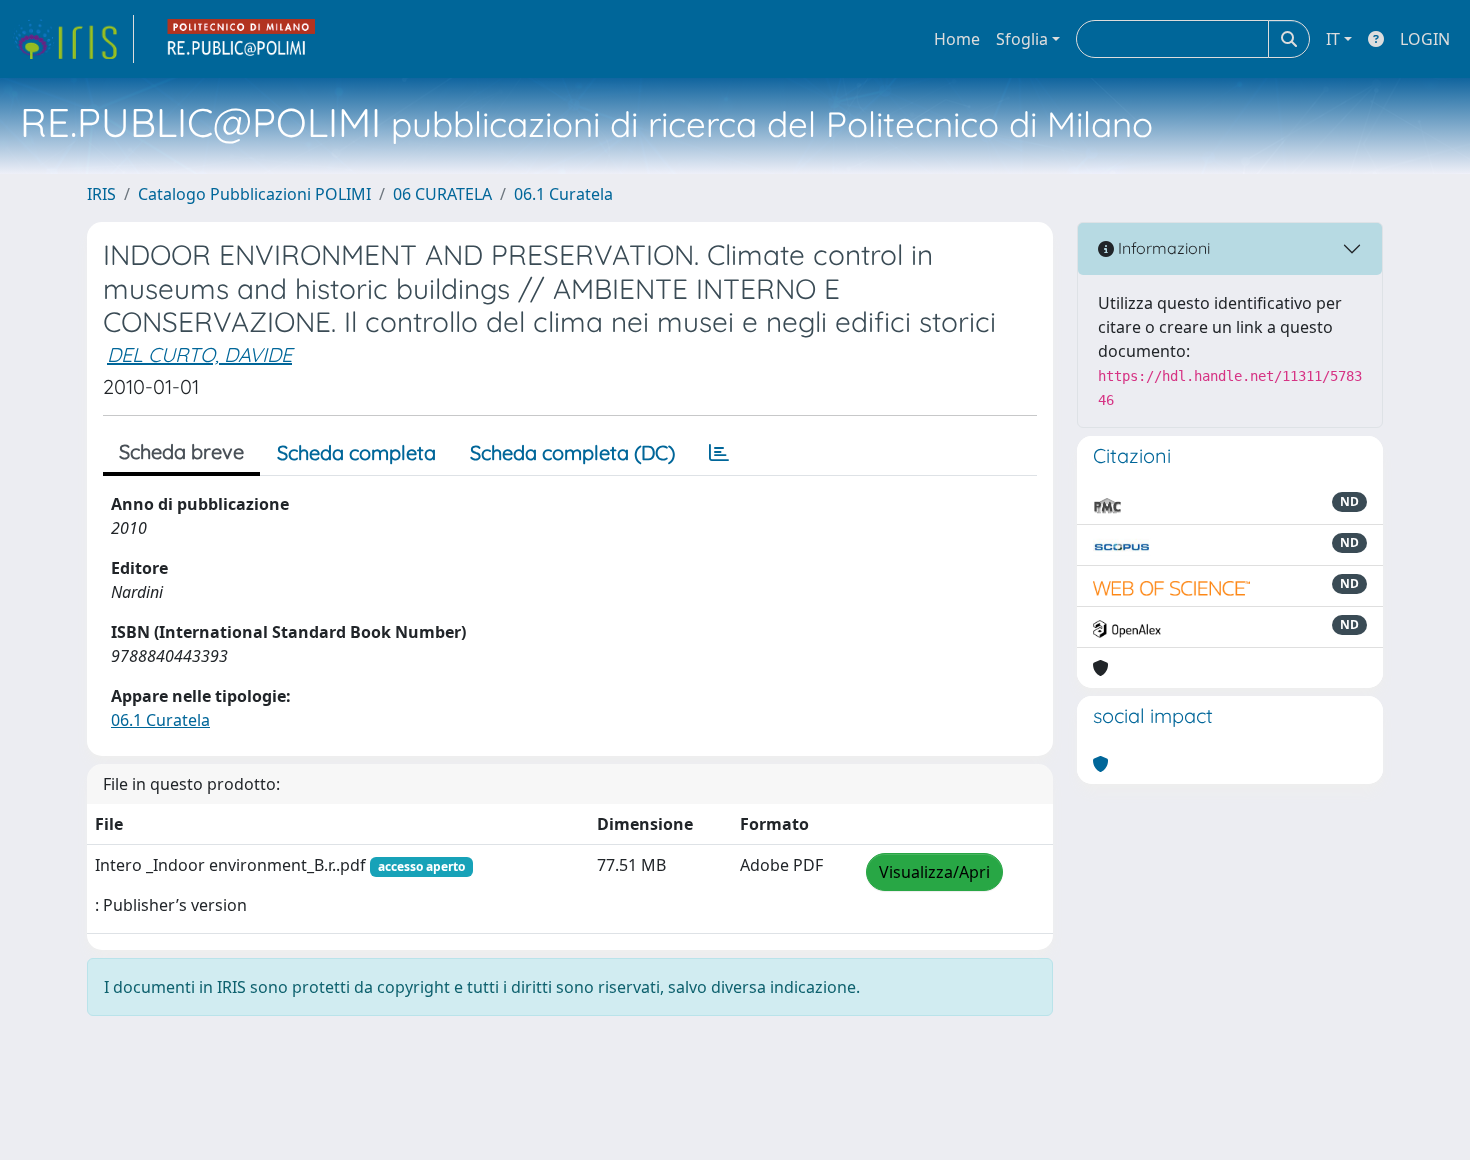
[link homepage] (73, 39)
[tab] (719, 453)
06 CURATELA (442, 194)
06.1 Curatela (563, 194)
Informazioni (1162, 248)
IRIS (101, 194)
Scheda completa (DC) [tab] (572, 452)
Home (957, 39)
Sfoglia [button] (1022, 39)
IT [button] (1333, 39)
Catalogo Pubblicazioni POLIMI (254, 194)
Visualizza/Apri (934, 872)
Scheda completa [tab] (356, 452)
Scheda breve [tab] (181, 451)
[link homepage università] (242, 39)
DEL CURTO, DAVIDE (199, 354)
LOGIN (1425, 39)
